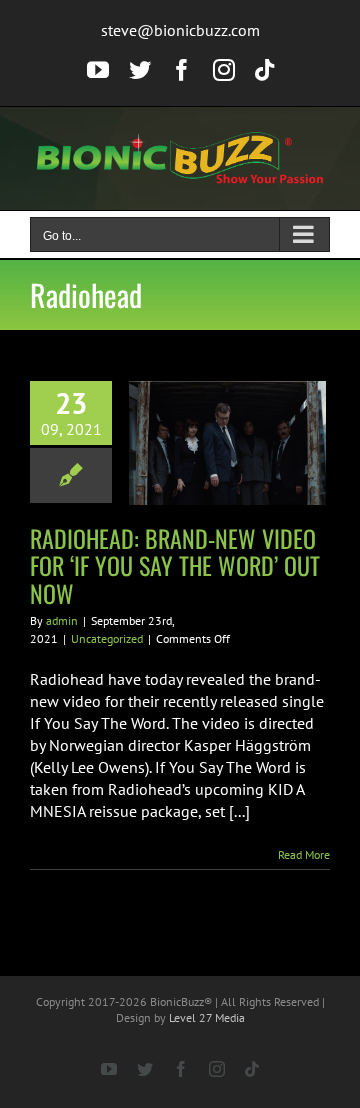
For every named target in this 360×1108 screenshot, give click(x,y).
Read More (304, 854)
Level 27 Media (207, 1017)
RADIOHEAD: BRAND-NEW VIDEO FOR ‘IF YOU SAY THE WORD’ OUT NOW (175, 565)
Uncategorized (107, 638)
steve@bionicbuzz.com (180, 30)
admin (62, 620)
